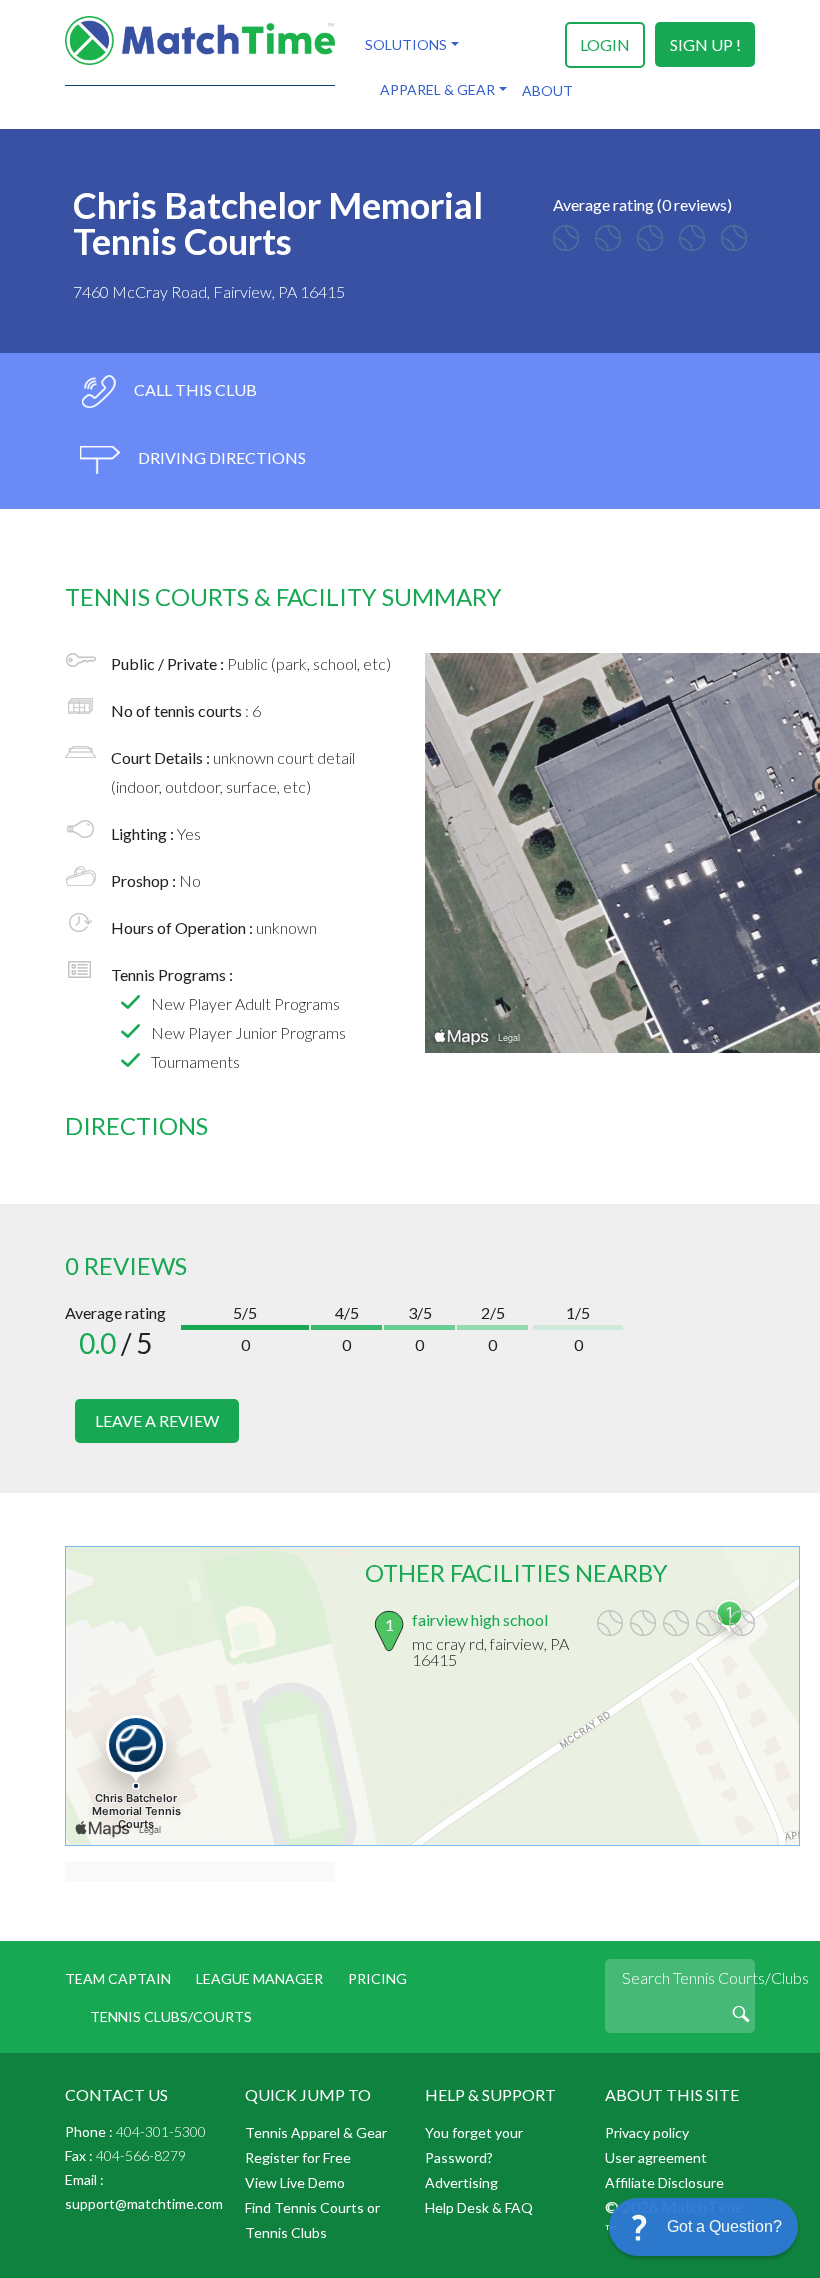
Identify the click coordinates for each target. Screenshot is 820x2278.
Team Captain (118, 1978)
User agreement (656, 2157)
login (605, 44)
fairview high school (480, 1619)
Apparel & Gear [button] (437, 89)
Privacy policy (647, 2132)
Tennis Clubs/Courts (171, 2016)
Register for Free (298, 2157)
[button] (703, 2227)
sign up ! (705, 44)
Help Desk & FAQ (479, 2207)
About (547, 90)
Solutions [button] (406, 44)
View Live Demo (295, 2182)
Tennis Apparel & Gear (316, 2132)
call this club (194, 389)
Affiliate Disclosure (664, 2182)
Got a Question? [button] (724, 2226)
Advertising (461, 2182)
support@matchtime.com (144, 2203)
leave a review (157, 1420)
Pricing (377, 1978)
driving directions (220, 457)
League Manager (259, 1978)
